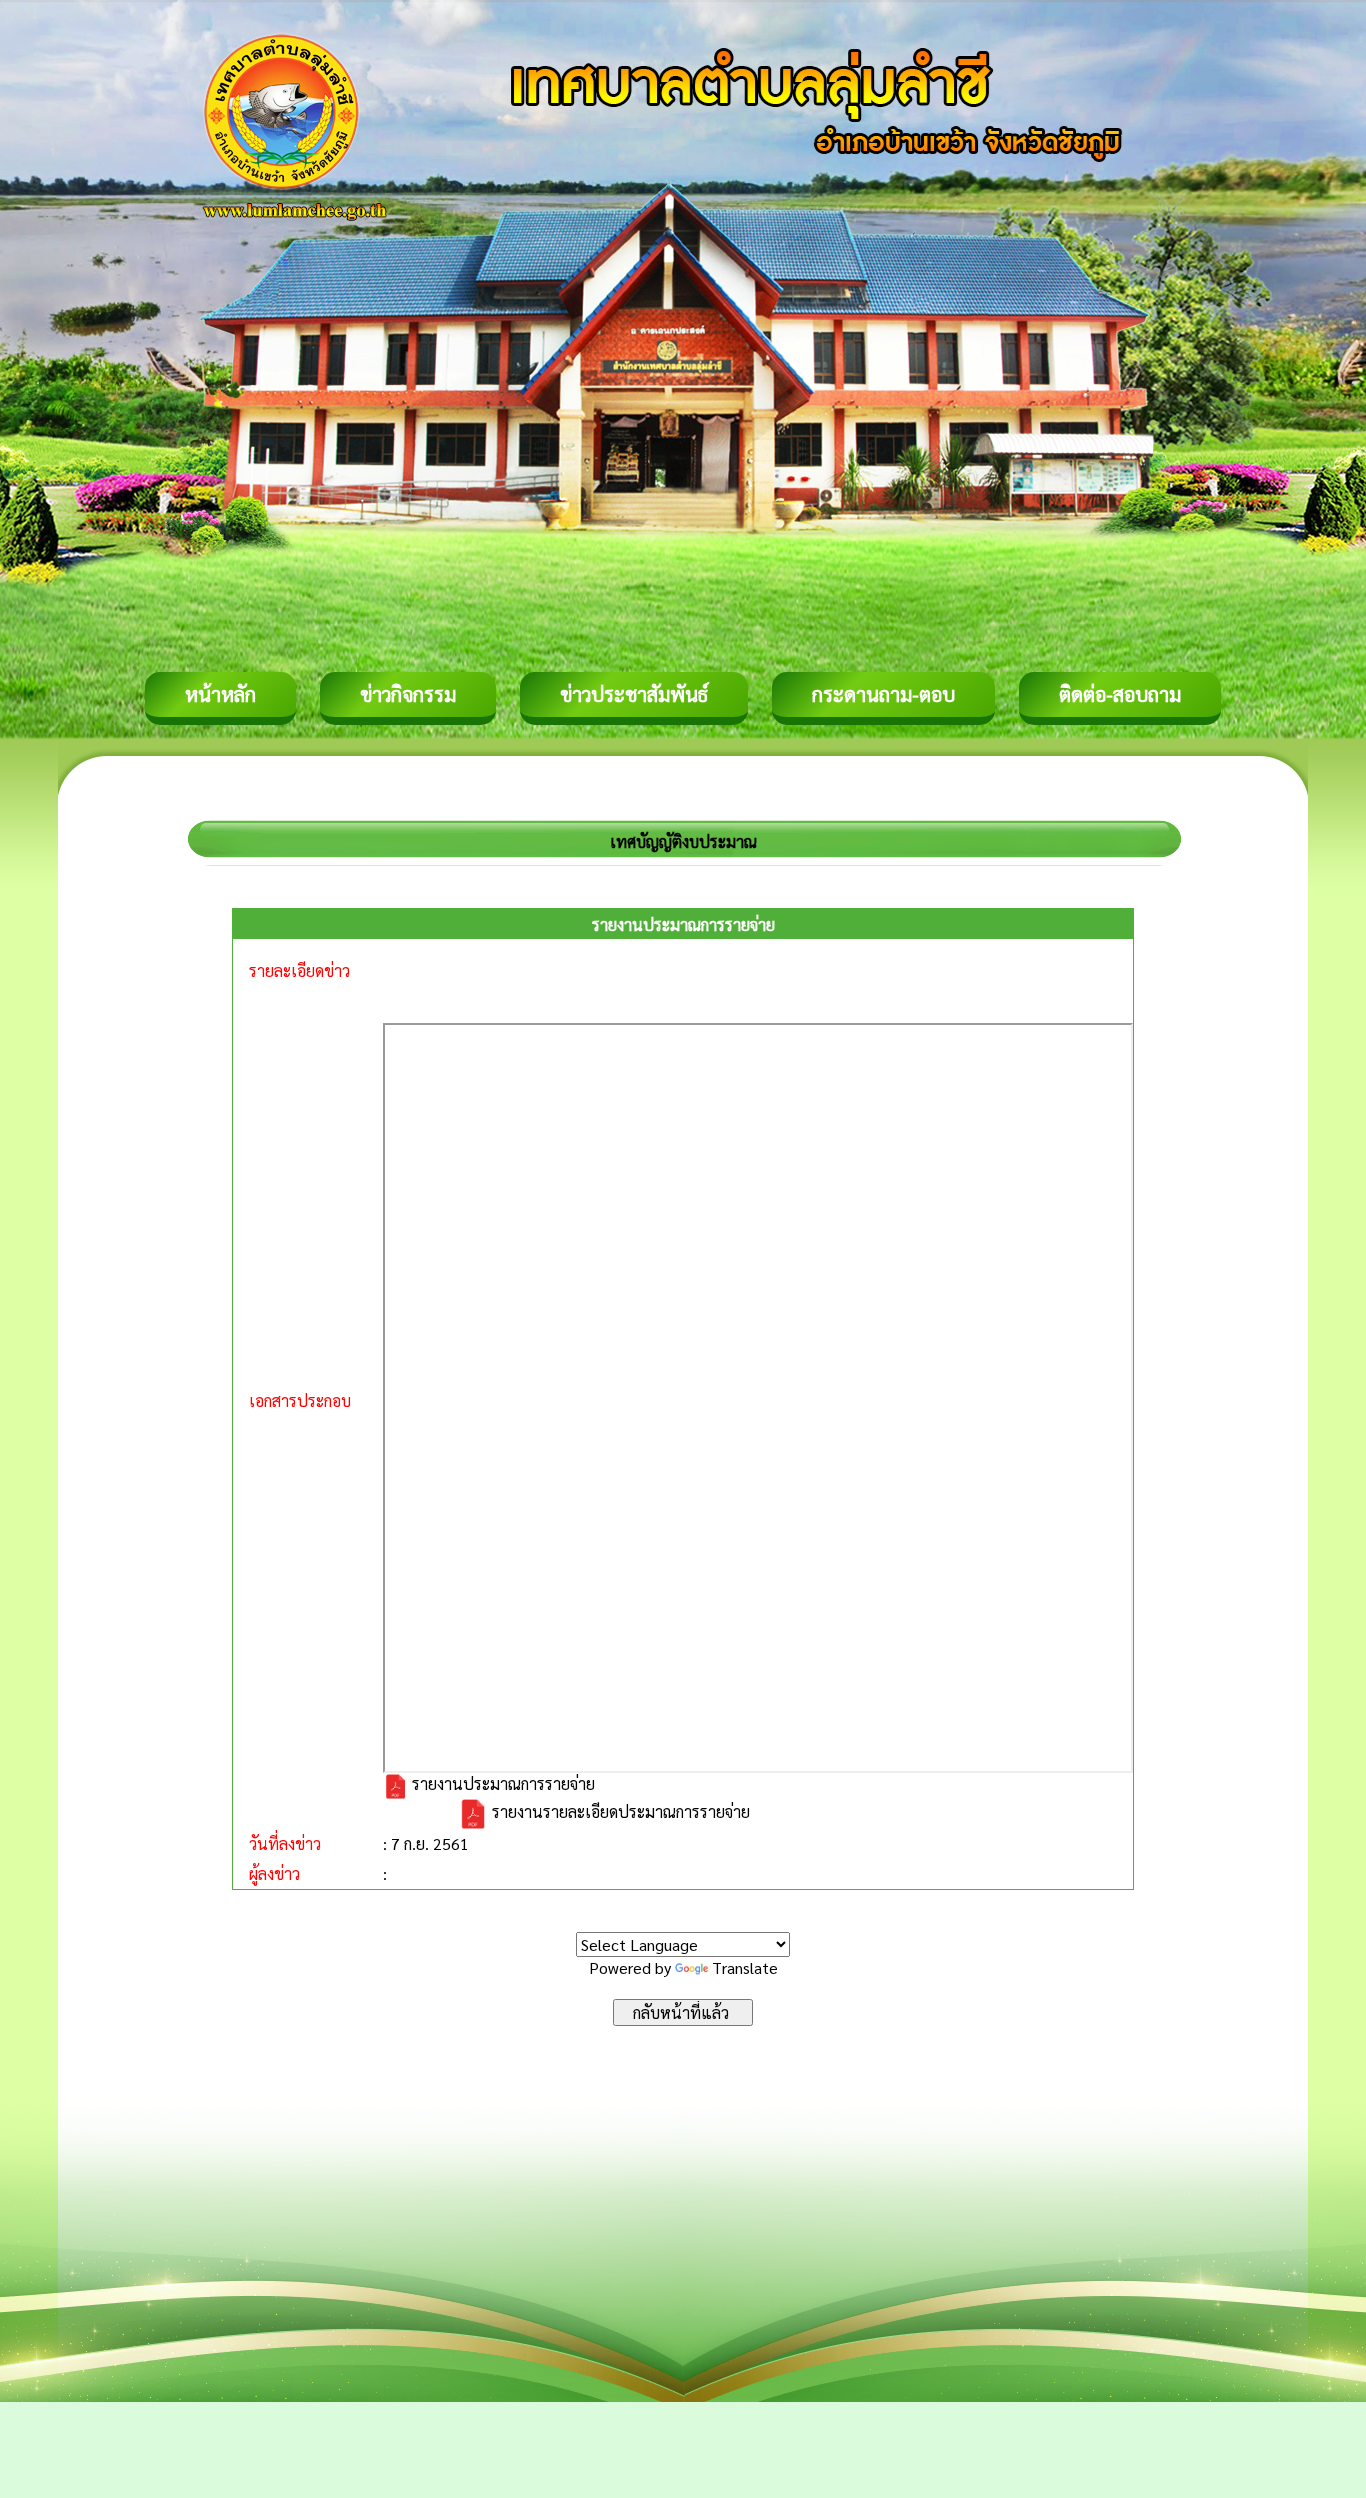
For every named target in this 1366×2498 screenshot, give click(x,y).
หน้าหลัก (220, 694)
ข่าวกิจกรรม (408, 694)
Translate (745, 1967)
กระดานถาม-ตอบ (883, 694)
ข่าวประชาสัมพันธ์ (634, 694)
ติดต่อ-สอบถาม (1120, 694)
